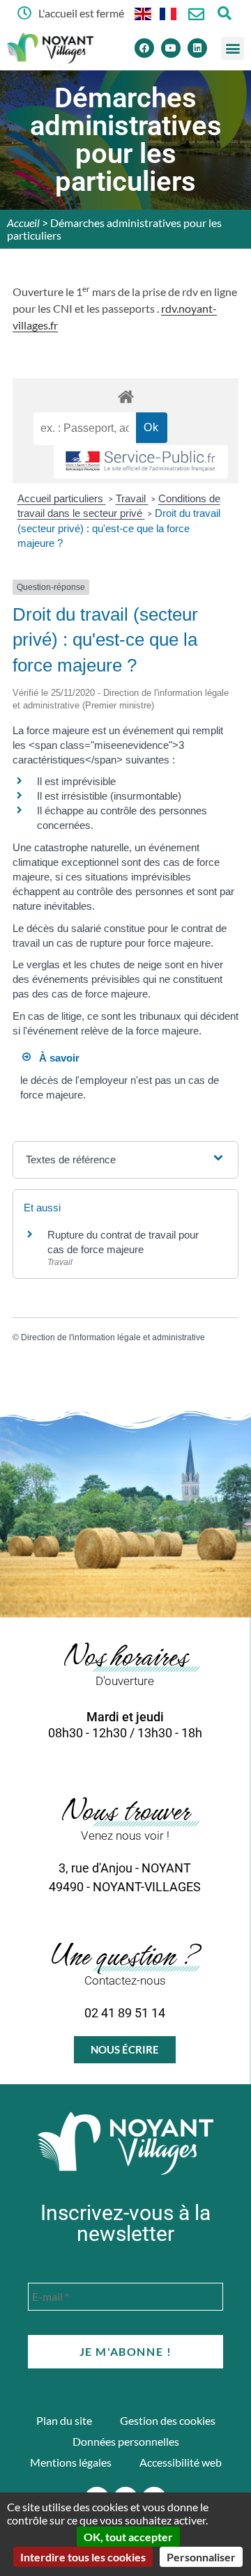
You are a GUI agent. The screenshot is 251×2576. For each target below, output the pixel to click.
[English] (144, 13)
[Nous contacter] (196, 14)
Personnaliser (201, 2557)
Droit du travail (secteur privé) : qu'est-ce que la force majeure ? (119, 528)
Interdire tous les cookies (83, 2557)
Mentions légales (71, 2462)
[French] (169, 13)
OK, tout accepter (128, 2537)
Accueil (23, 223)
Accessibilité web (181, 2462)
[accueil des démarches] (125, 396)
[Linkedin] (197, 48)
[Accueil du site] (125, 2143)
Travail (132, 498)
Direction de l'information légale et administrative (113, 1337)
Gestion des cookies (168, 2420)
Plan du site (64, 2420)
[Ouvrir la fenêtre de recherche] (224, 13)
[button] (233, 48)
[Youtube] (171, 48)
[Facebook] (144, 48)
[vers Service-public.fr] (141, 462)
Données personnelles (126, 2441)
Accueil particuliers (62, 498)
